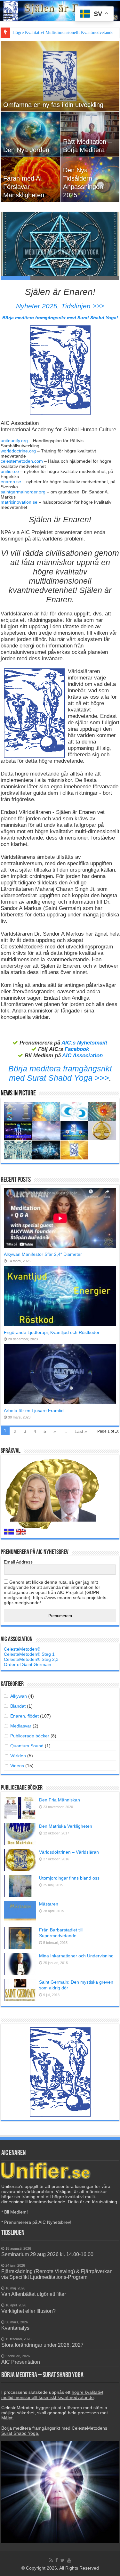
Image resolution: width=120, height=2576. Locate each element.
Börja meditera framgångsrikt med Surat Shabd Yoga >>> (60, 1073)
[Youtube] (69, 2560)
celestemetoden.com (22, 461)
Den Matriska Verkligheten (66, 1826)
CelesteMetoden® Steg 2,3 (31, 1659)
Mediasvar (21, 1726)
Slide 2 (45, 278)
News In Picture (18, 1094)
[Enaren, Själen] (60, 11)
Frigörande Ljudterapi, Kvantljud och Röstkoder (52, 1332)
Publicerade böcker (30, 1736)
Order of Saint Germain (28, 1664)
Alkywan (19, 1696)
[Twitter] (63, 2560)
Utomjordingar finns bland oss (69, 1878)
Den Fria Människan (60, 1800)
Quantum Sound (27, 1746)
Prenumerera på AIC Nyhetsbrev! (38, 2222)
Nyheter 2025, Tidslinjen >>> (60, 306)
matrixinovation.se (19, 502)
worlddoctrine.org (18, 451)
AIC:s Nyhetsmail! (84, 1043)
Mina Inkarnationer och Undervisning (76, 1956)
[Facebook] (57, 2560)
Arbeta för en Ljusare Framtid (34, 1410)
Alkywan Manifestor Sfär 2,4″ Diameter (43, 1254)
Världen (18, 1756)
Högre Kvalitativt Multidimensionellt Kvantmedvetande (63, 33)
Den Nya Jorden (26, 150)
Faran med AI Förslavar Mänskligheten (24, 187)
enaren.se (11, 482)
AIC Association (82, 1056)
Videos (17, 1766)
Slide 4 (104, 278)
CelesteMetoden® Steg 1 (29, 1654)
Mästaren (49, 1904)
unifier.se (10, 471)
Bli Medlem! (16, 2212)
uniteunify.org (14, 441)
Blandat (18, 1706)
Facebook (77, 1049)
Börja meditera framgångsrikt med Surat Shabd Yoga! (60, 318)
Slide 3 (75, 278)
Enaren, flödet (24, 1716)
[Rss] (51, 2560)
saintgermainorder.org (23, 492)
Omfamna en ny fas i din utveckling (53, 105)
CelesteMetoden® (22, 1649)
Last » (81, 1431)
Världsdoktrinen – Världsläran (69, 1852)
